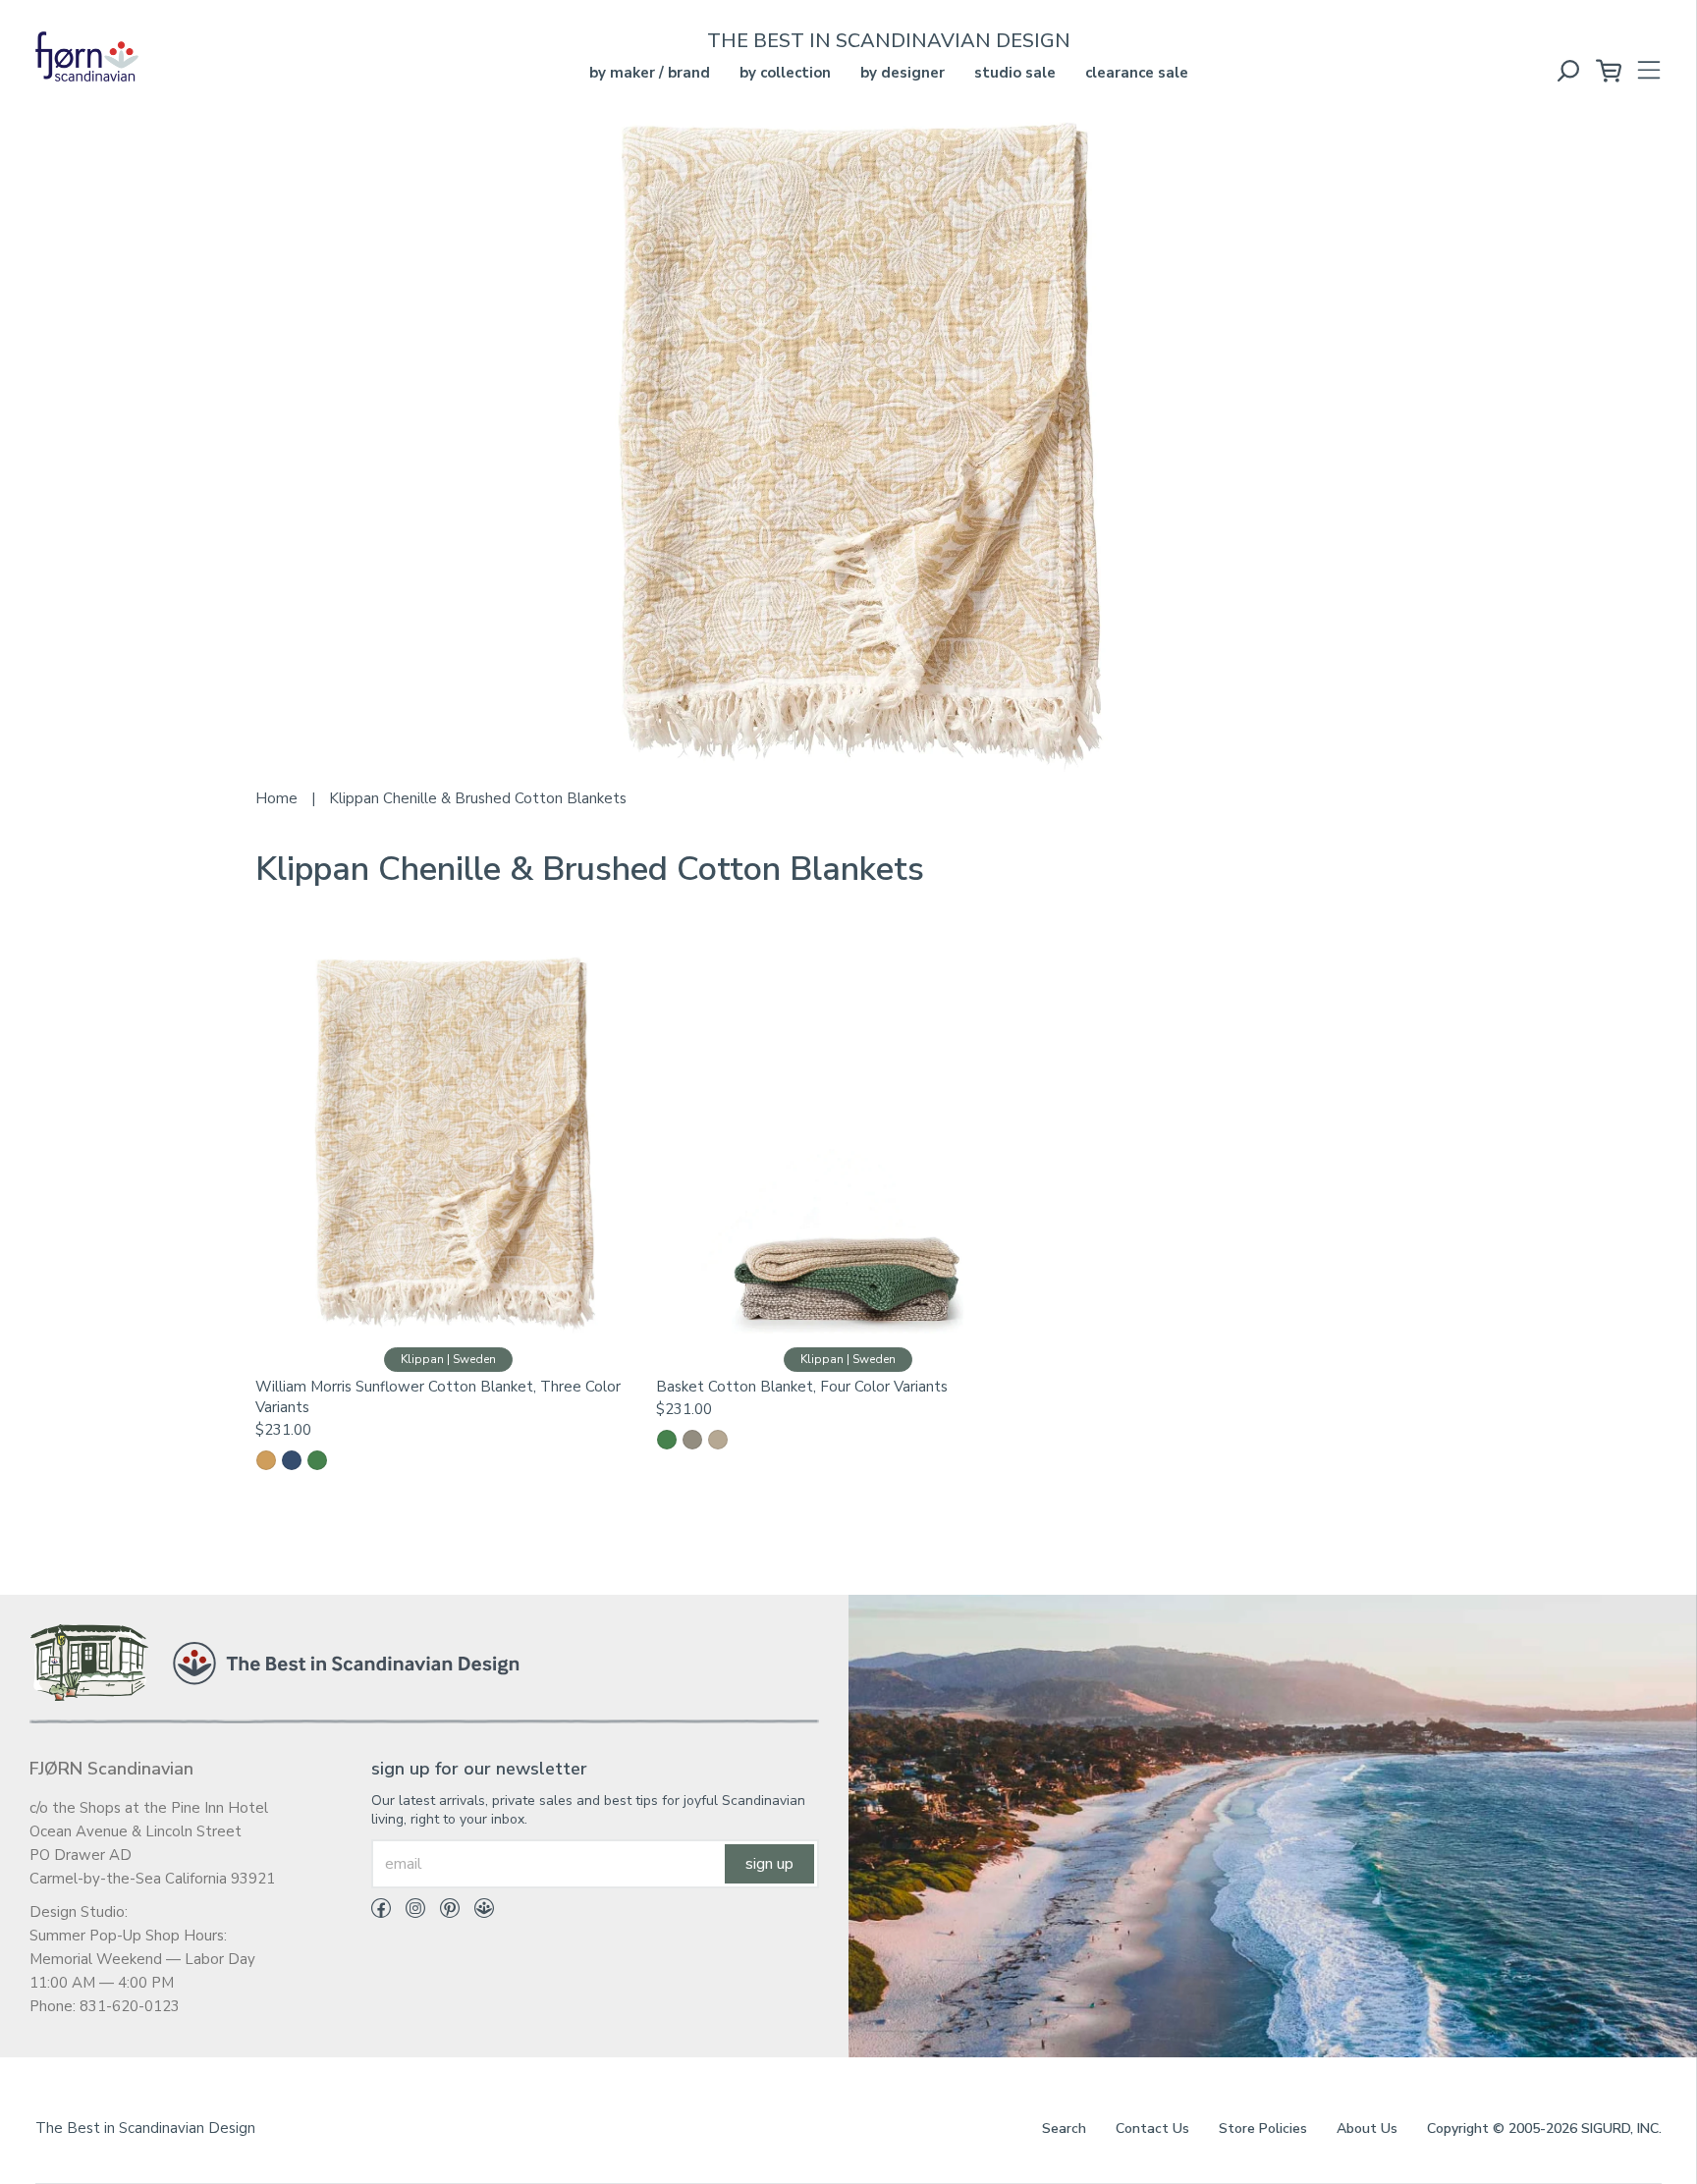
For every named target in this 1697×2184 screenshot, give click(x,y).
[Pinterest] (442, 1912)
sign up (769, 1864)
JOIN (1452, 2075)
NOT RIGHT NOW (1452, 2135)
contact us (1152, 2129)
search (1064, 2129)
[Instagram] (408, 1912)
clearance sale (1137, 73)
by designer (903, 73)
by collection (785, 73)
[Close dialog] (1669, 1713)
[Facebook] (381, 1912)
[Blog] (477, 1912)
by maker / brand (650, 73)
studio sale (1015, 73)
